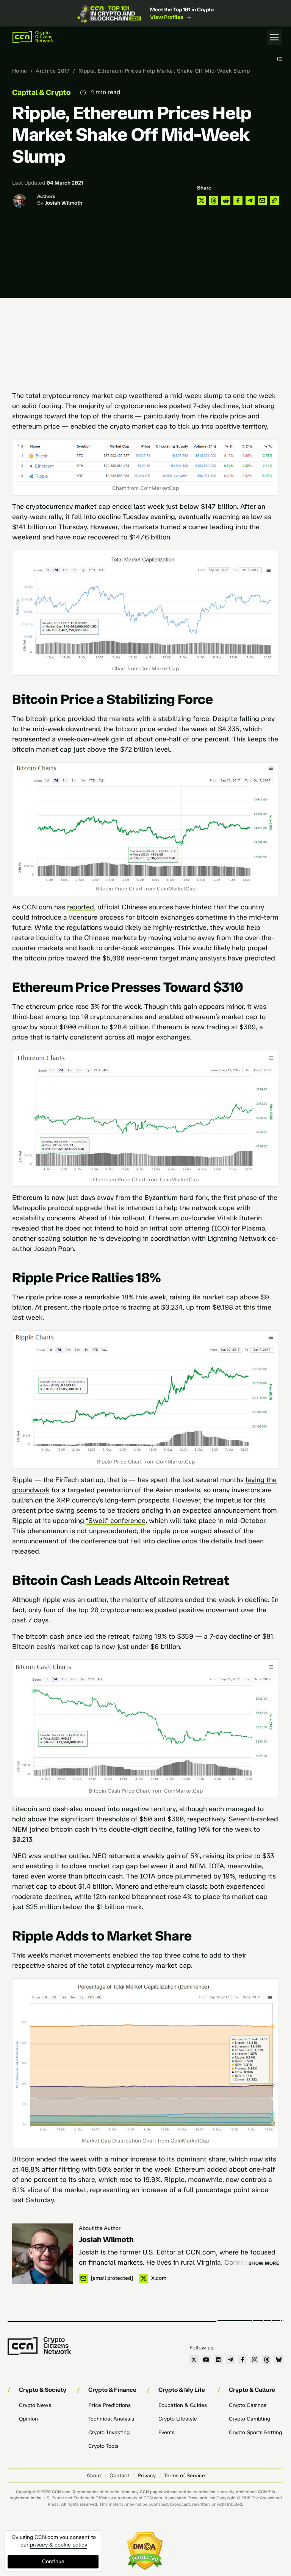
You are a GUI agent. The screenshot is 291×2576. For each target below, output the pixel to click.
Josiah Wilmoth (63, 203)
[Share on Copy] (274, 200)
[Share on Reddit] (226, 200)
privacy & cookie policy (59, 2545)
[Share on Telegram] (250, 200)
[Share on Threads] (214, 200)
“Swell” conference (116, 1521)
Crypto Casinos (248, 2405)
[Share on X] (202, 200)
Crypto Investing (109, 2432)
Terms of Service (185, 2476)
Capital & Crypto (41, 92)
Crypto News (35, 2405)
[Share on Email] (262, 200)
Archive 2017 (53, 71)
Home (20, 71)
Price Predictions (110, 2405)
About (94, 2476)
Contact (119, 2476)
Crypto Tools (103, 2446)
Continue (53, 2561)
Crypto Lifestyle (178, 2419)
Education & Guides (183, 2405)
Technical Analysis (111, 2419)
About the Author (100, 2228)
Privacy (147, 2476)
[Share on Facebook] (238, 200)
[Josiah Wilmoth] (42, 2254)
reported (81, 907)
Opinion (28, 2419)
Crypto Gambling (250, 2419)
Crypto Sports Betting (255, 2432)
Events (167, 2432)
